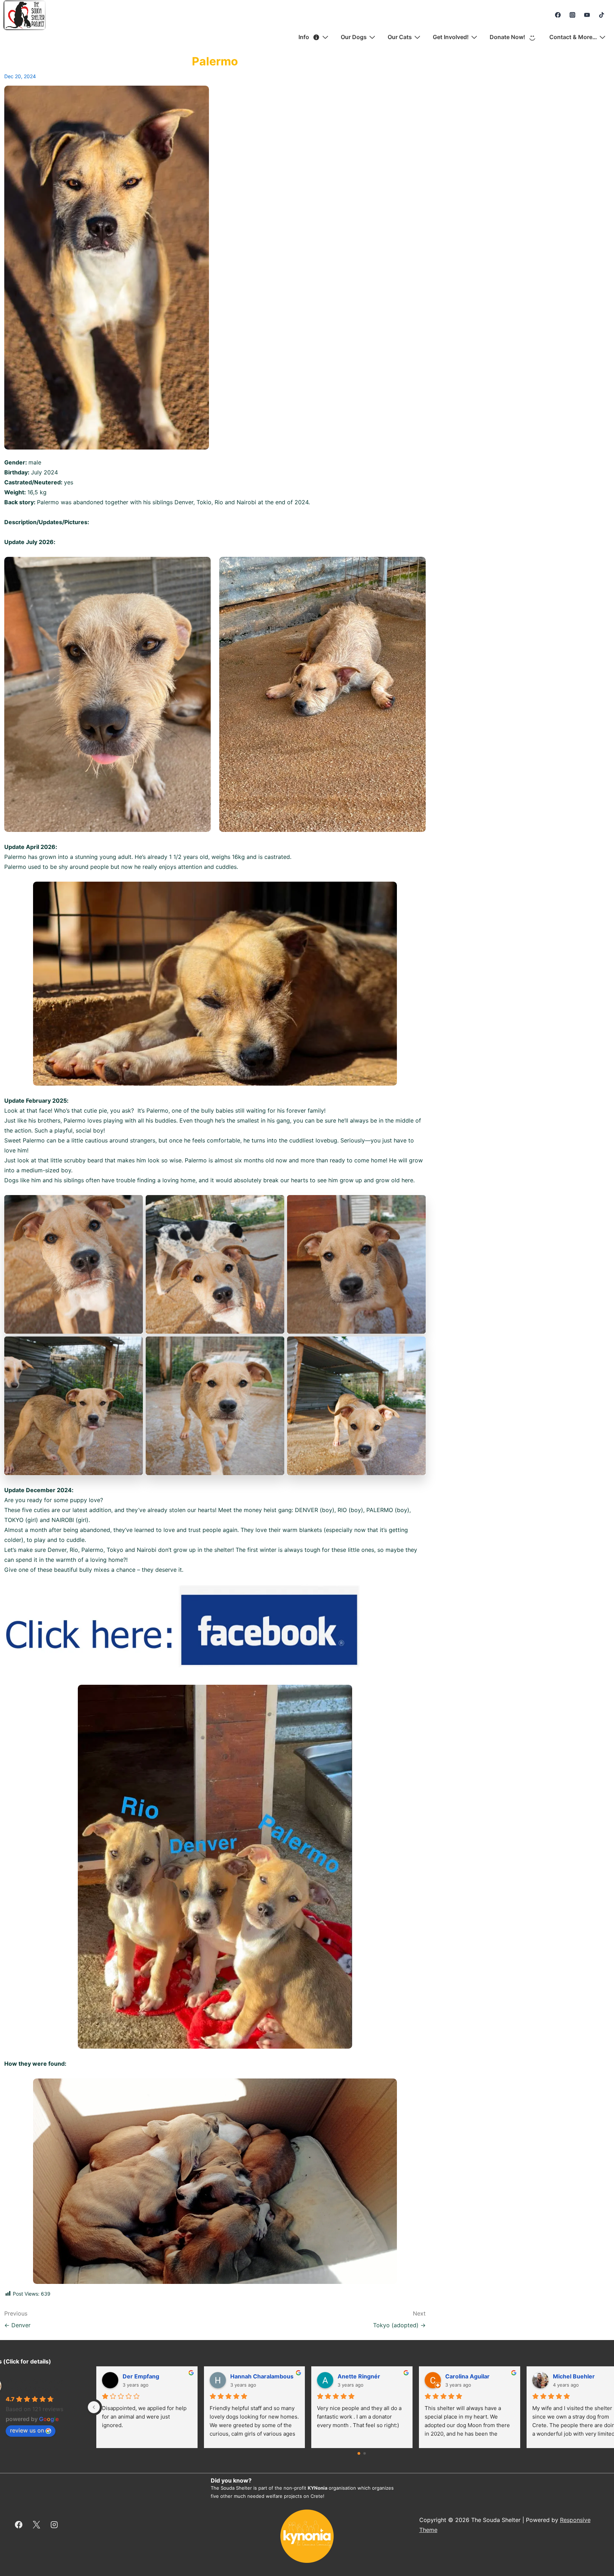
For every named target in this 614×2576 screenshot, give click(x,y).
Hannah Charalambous (473, 2376)
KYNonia (318, 2488)
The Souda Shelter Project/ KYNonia (34, 2385)
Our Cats (400, 37)
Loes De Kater (138, 2376)
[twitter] (37, 2525)
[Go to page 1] (365, 2454)
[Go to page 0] (359, 2453)
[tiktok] (601, 15)
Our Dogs (354, 37)
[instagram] (573, 15)
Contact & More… (573, 37)
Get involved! (451, 37)
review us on (27, 2430)
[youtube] (587, 15)
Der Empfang (352, 2376)
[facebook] (558, 15)
